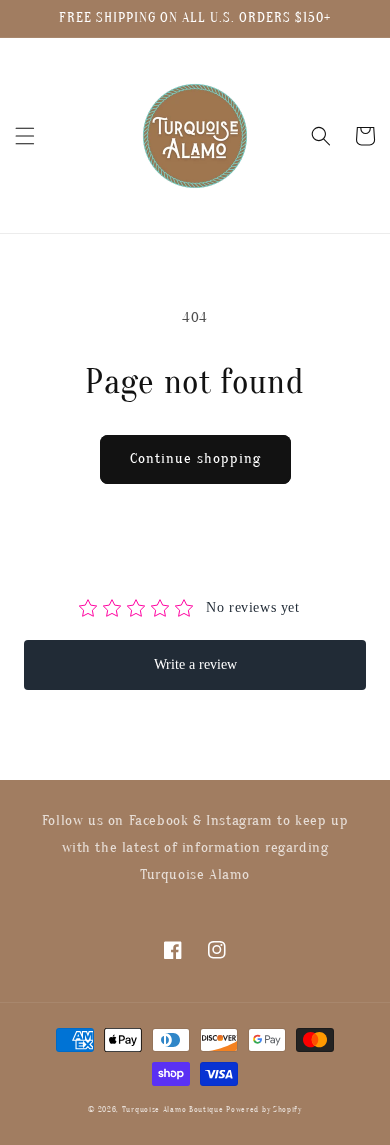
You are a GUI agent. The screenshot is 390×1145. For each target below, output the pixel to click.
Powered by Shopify (264, 1109)
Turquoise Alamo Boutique (173, 1109)
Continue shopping (195, 458)
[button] (25, 136)
